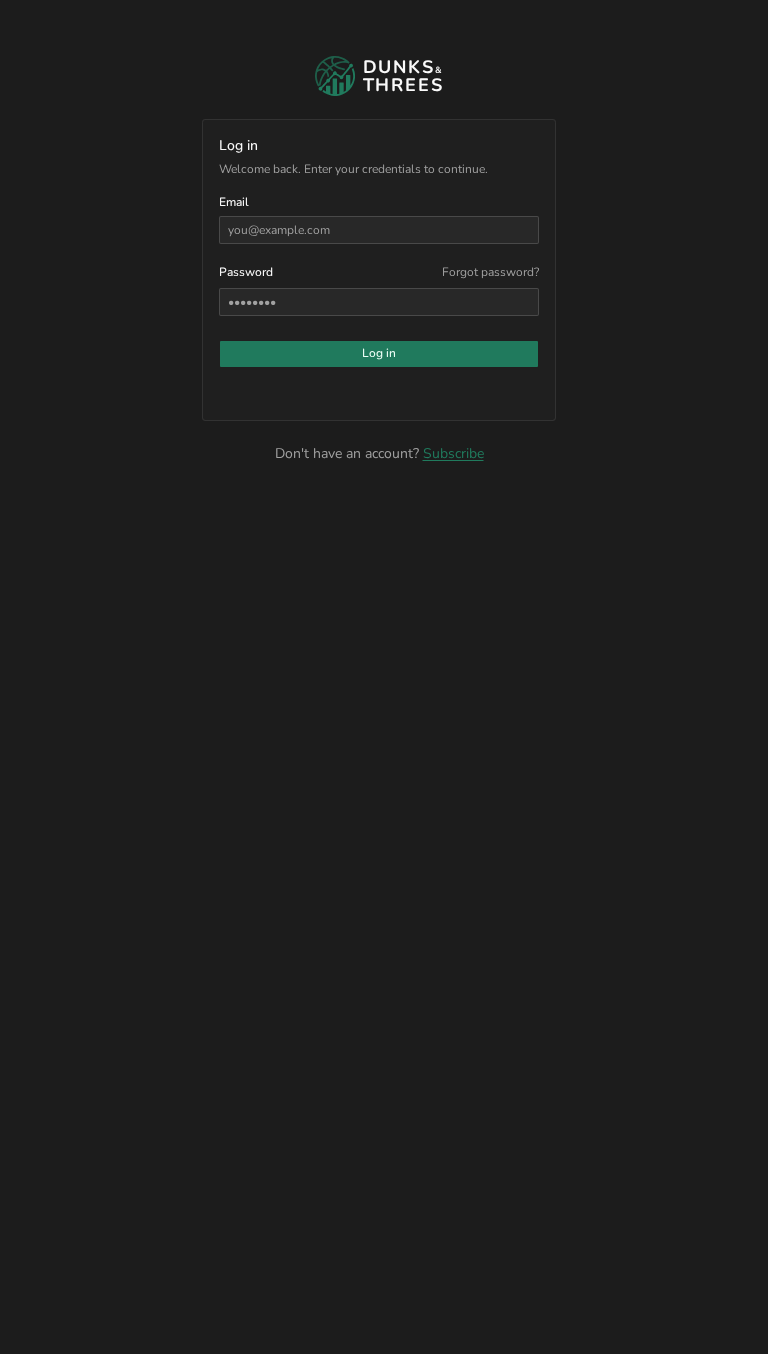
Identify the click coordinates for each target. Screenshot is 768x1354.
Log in (379, 353)
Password (246, 272)
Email (234, 202)
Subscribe (453, 453)
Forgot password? (490, 272)
